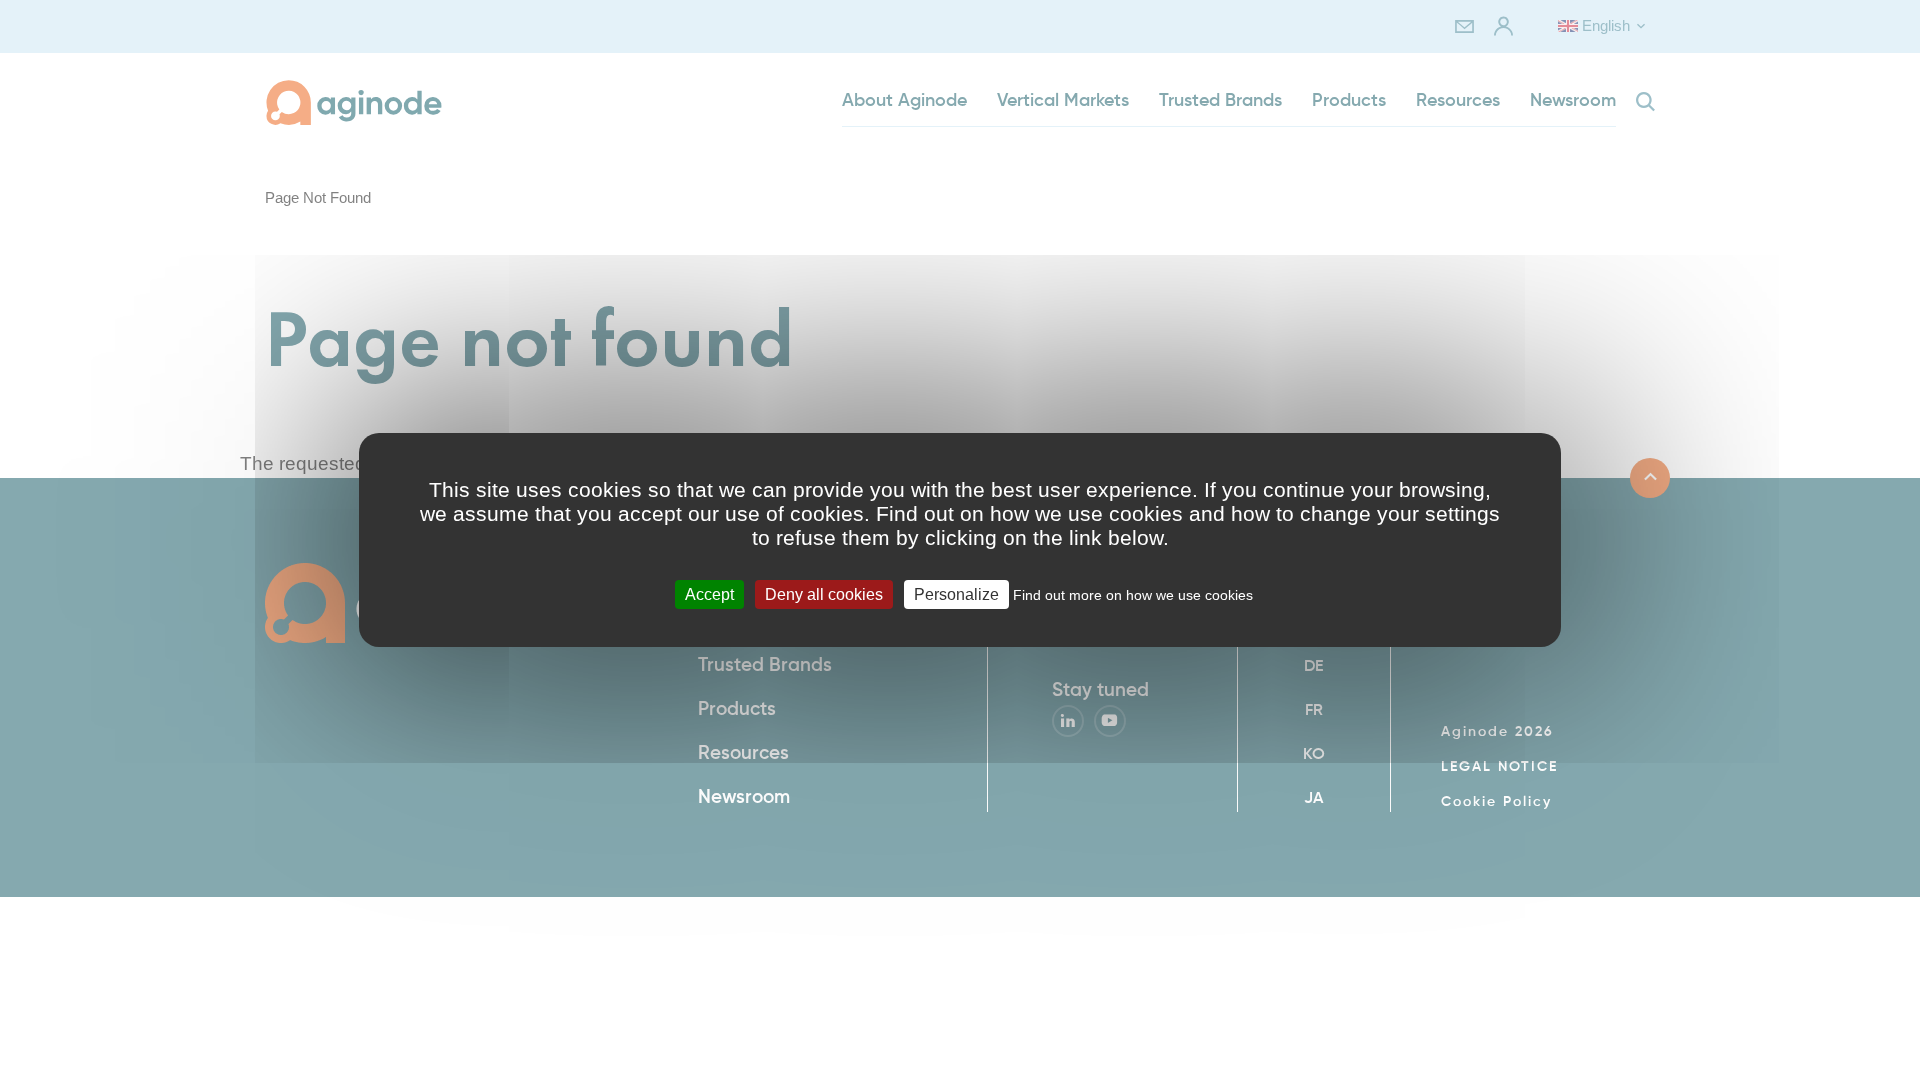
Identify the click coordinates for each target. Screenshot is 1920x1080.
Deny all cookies (824, 594)
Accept (709, 594)
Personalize (956, 594)
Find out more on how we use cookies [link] (1133, 595)
